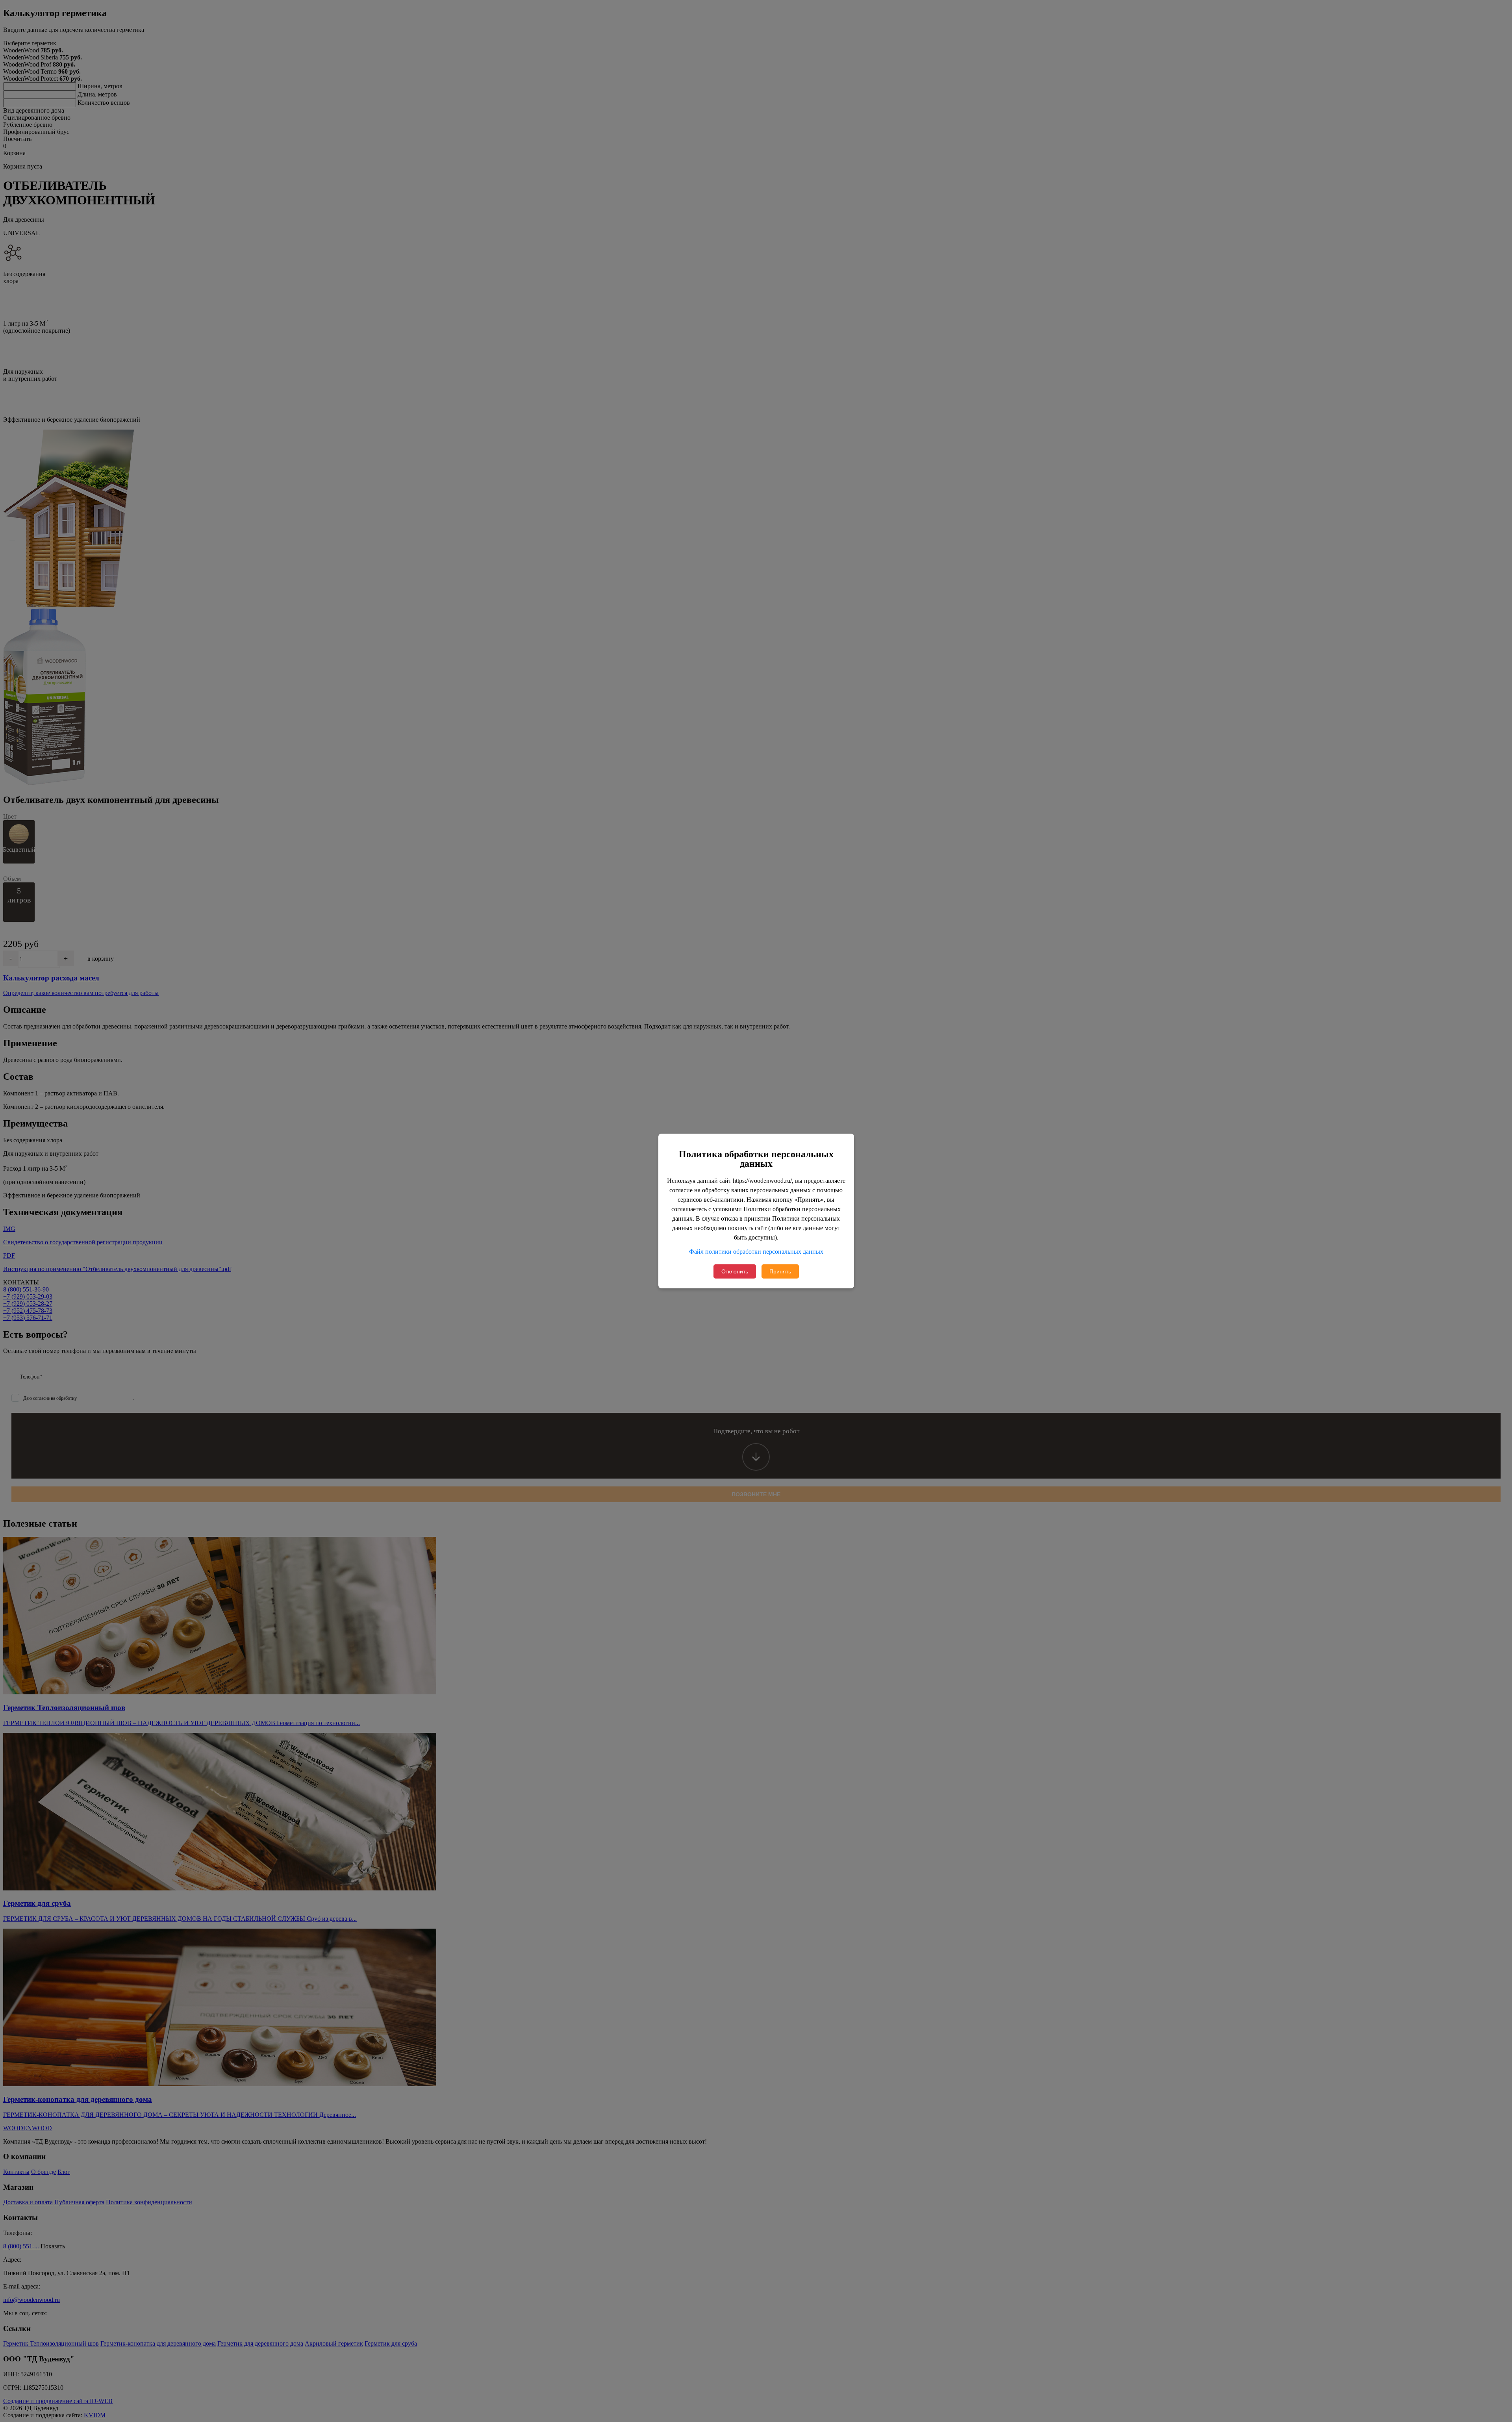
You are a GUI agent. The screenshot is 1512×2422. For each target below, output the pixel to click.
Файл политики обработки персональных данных (756, 1252)
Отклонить (735, 1271)
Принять (780, 1271)
